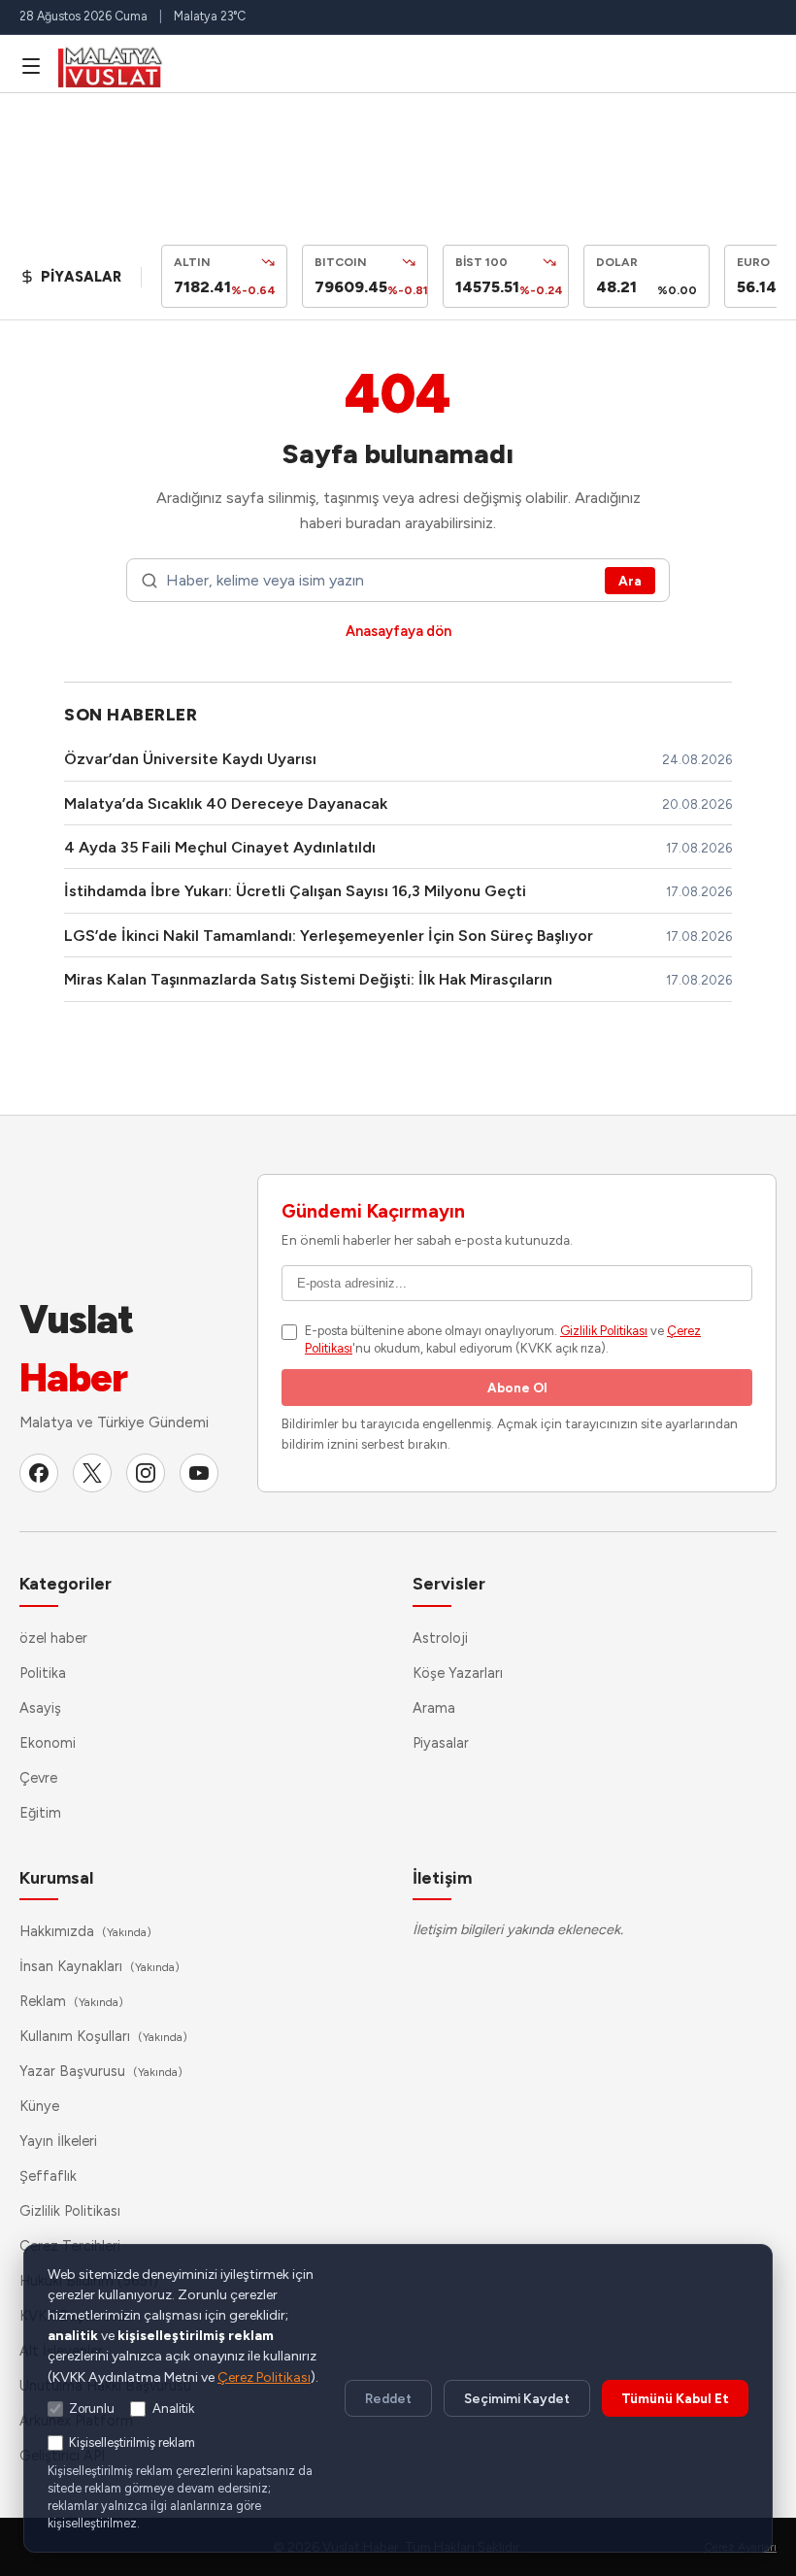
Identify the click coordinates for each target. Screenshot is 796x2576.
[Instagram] (146, 1473)
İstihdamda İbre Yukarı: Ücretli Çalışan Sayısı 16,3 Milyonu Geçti (295, 891)
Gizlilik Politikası (604, 1331)
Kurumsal (56, 1877)
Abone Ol (517, 1388)
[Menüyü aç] (31, 66)
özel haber (53, 1638)
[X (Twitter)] (92, 1473)
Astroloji (440, 1638)
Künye (39, 2106)
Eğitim (40, 1813)
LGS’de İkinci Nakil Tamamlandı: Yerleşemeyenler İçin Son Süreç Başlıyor (329, 936)
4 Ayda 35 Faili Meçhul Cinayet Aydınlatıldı (220, 847)
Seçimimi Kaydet (517, 2398)
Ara (630, 581)
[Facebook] (39, 1473)
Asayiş (40, 1708)
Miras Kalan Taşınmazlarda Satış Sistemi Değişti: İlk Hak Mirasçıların (308, 979)
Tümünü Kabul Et (675, 2398)
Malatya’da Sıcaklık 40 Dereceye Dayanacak (226, 803)
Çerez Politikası (264, 2377)
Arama (434, 1708)
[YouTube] (199, 1473)
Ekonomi (48, 1743)
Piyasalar (441, 1743)
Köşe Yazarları (458, 1673)
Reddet (388, 2398)
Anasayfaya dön (398, 631)
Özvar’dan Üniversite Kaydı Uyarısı (190, 759)
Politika (43, 1673)
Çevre (38, 1778)
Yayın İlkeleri (58, 2141)
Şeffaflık (48, 2176)
